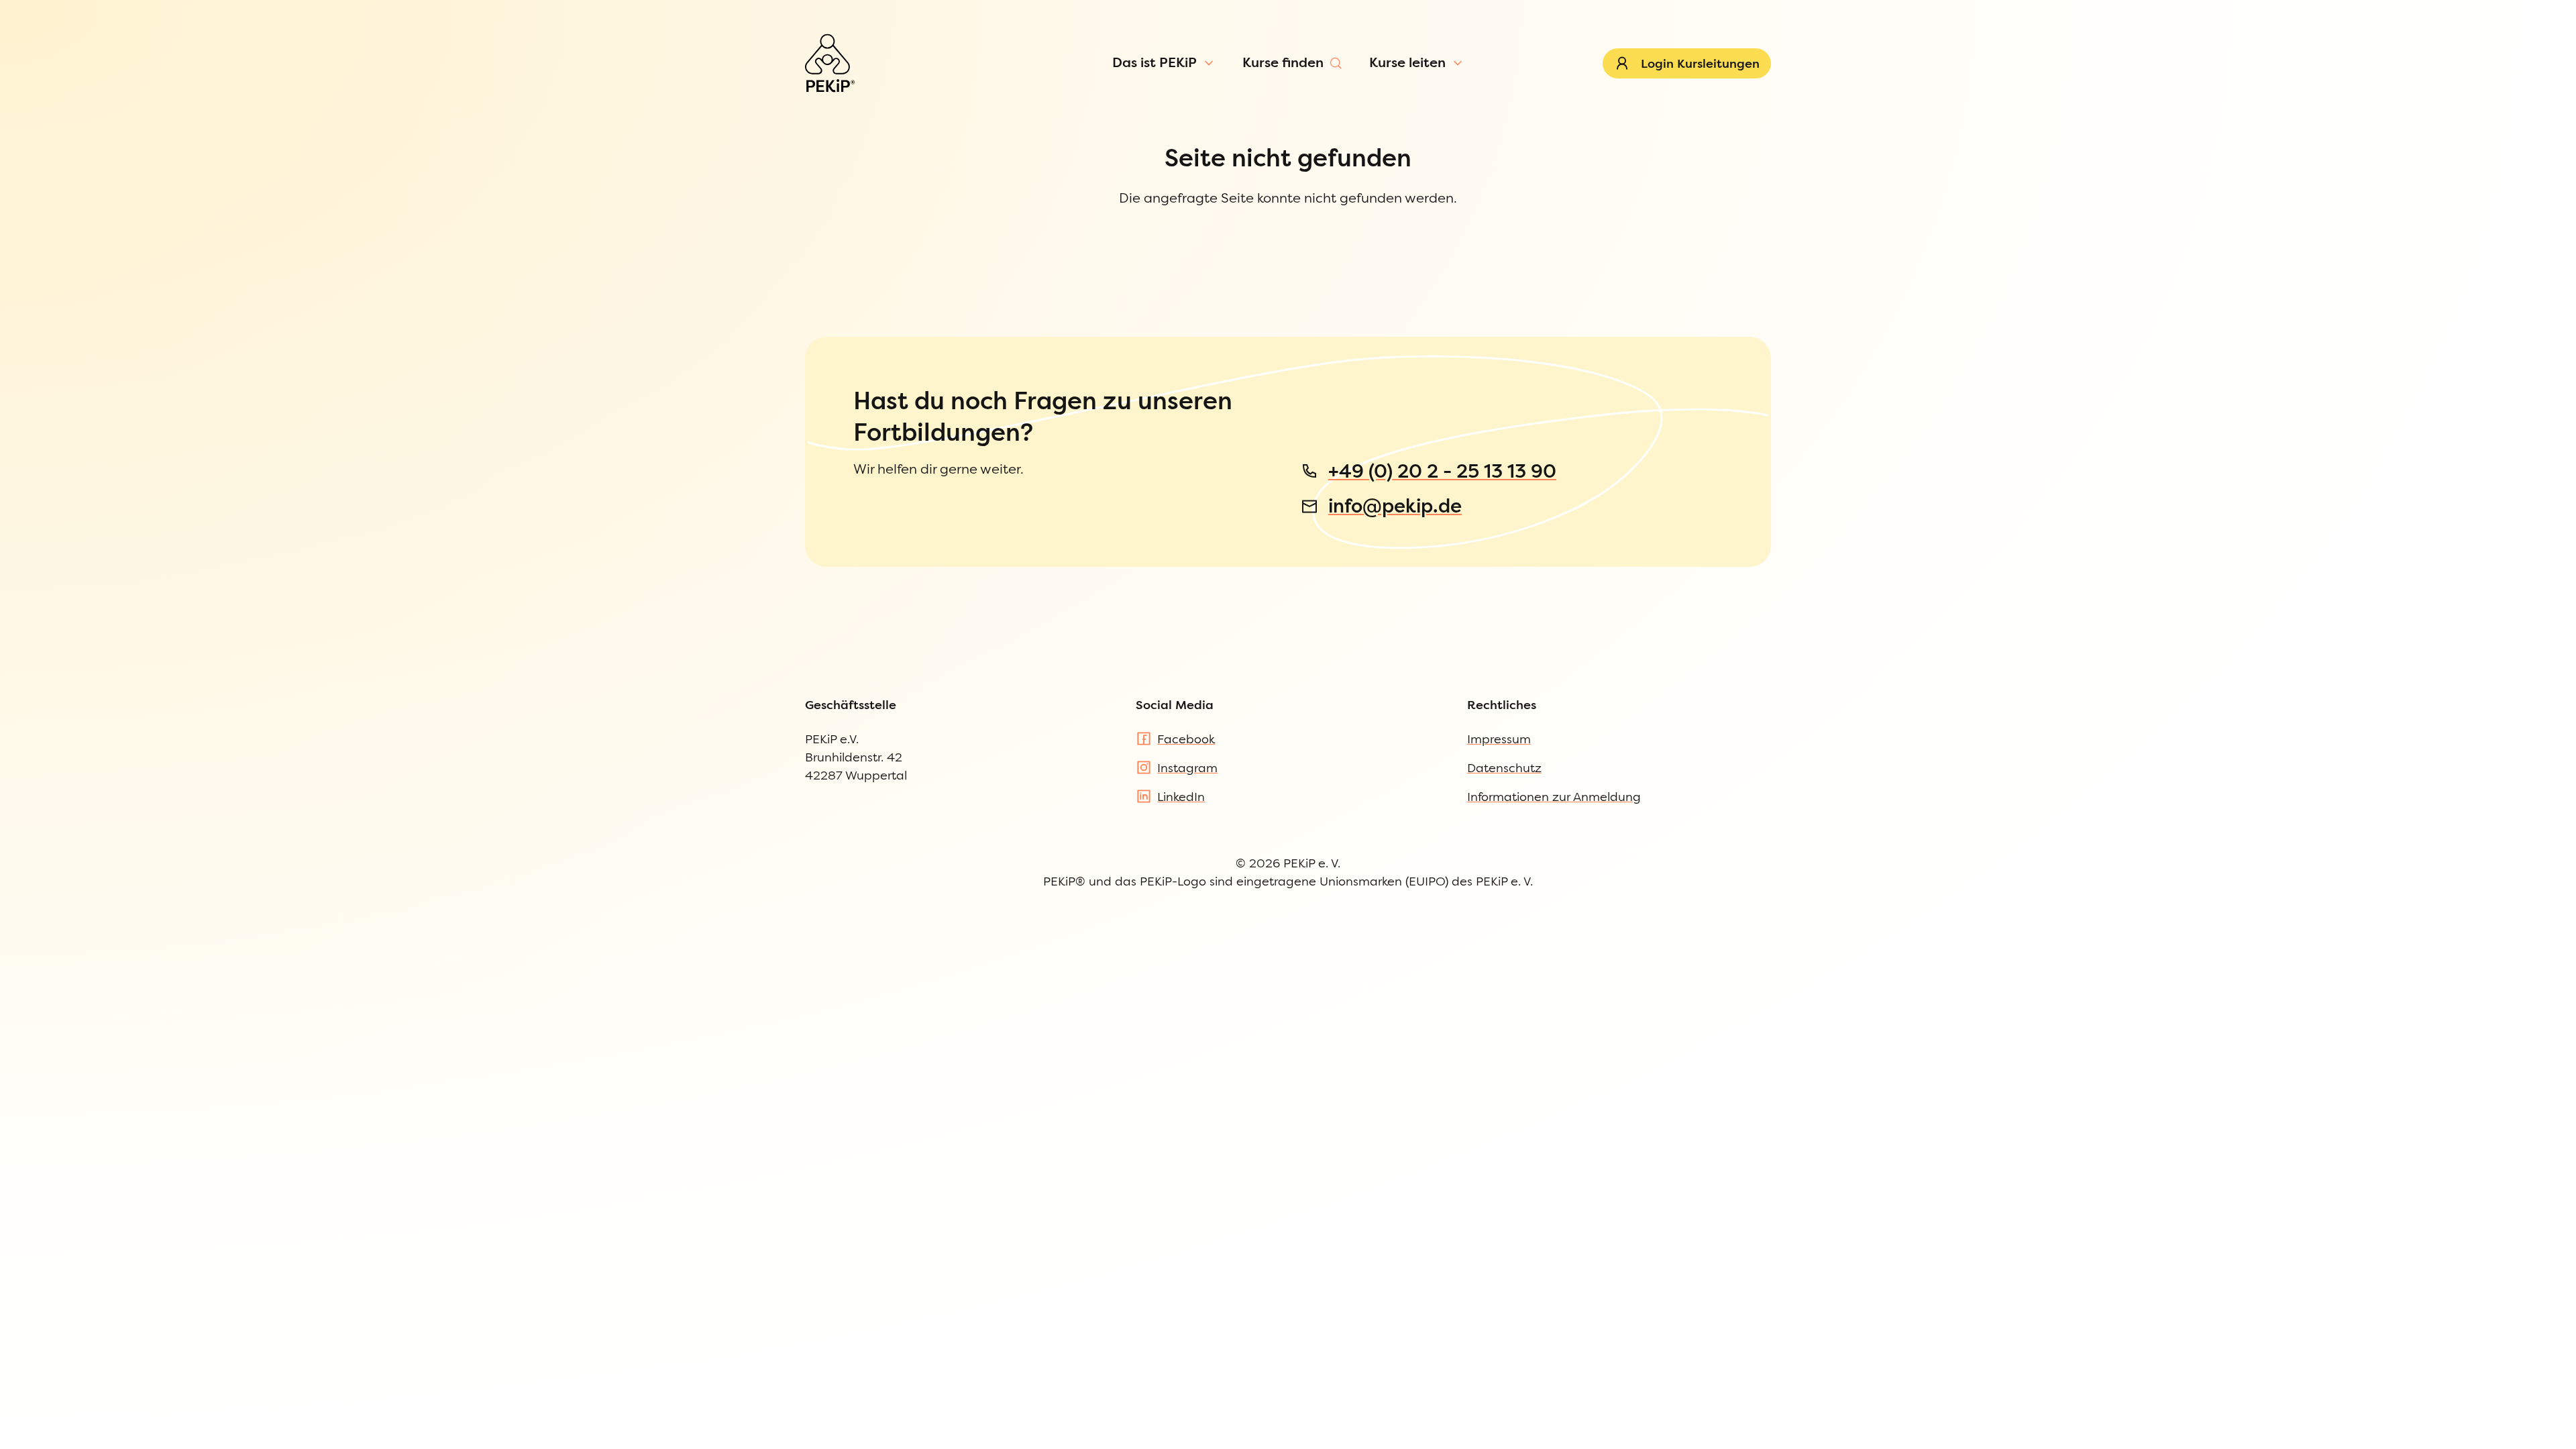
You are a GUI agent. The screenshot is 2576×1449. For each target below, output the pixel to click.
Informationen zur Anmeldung (1554, 797)
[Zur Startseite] (830, 63)
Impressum (1499, 739)
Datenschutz (1504, 768)
